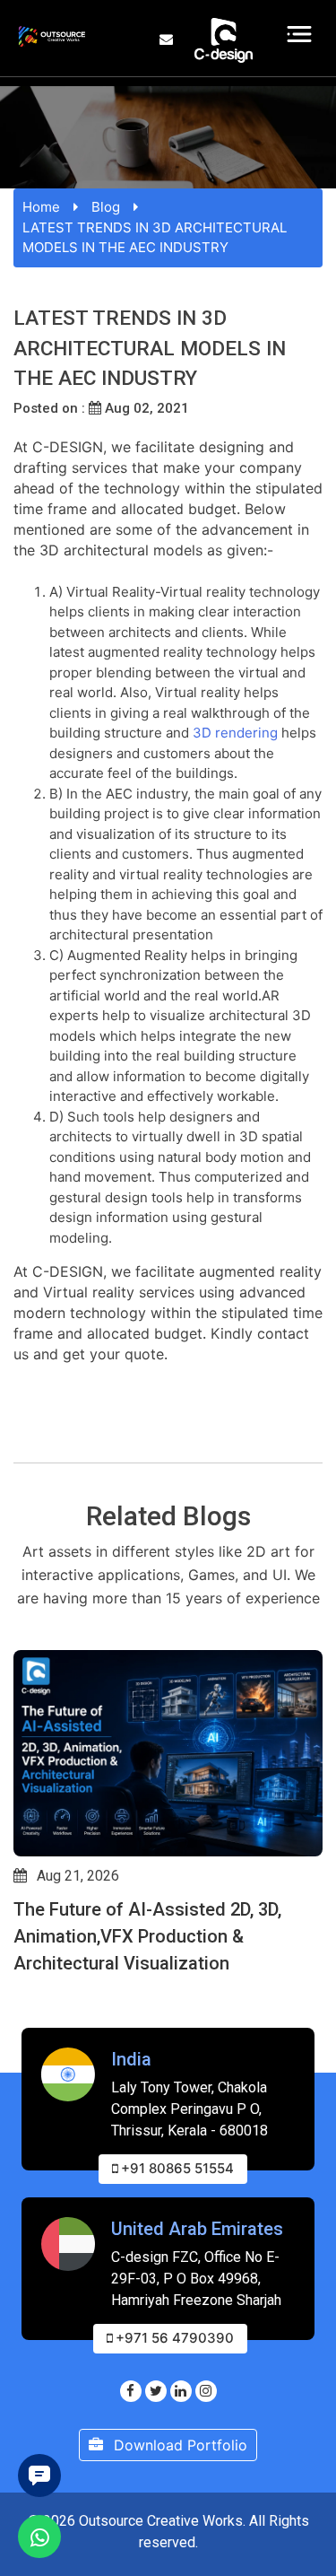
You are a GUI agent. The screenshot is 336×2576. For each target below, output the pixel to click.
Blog (106, 207)
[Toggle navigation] (300, 34)
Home (41, 207)
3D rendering (235, 733)
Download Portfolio (178, 2445)
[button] (22, 2016)
